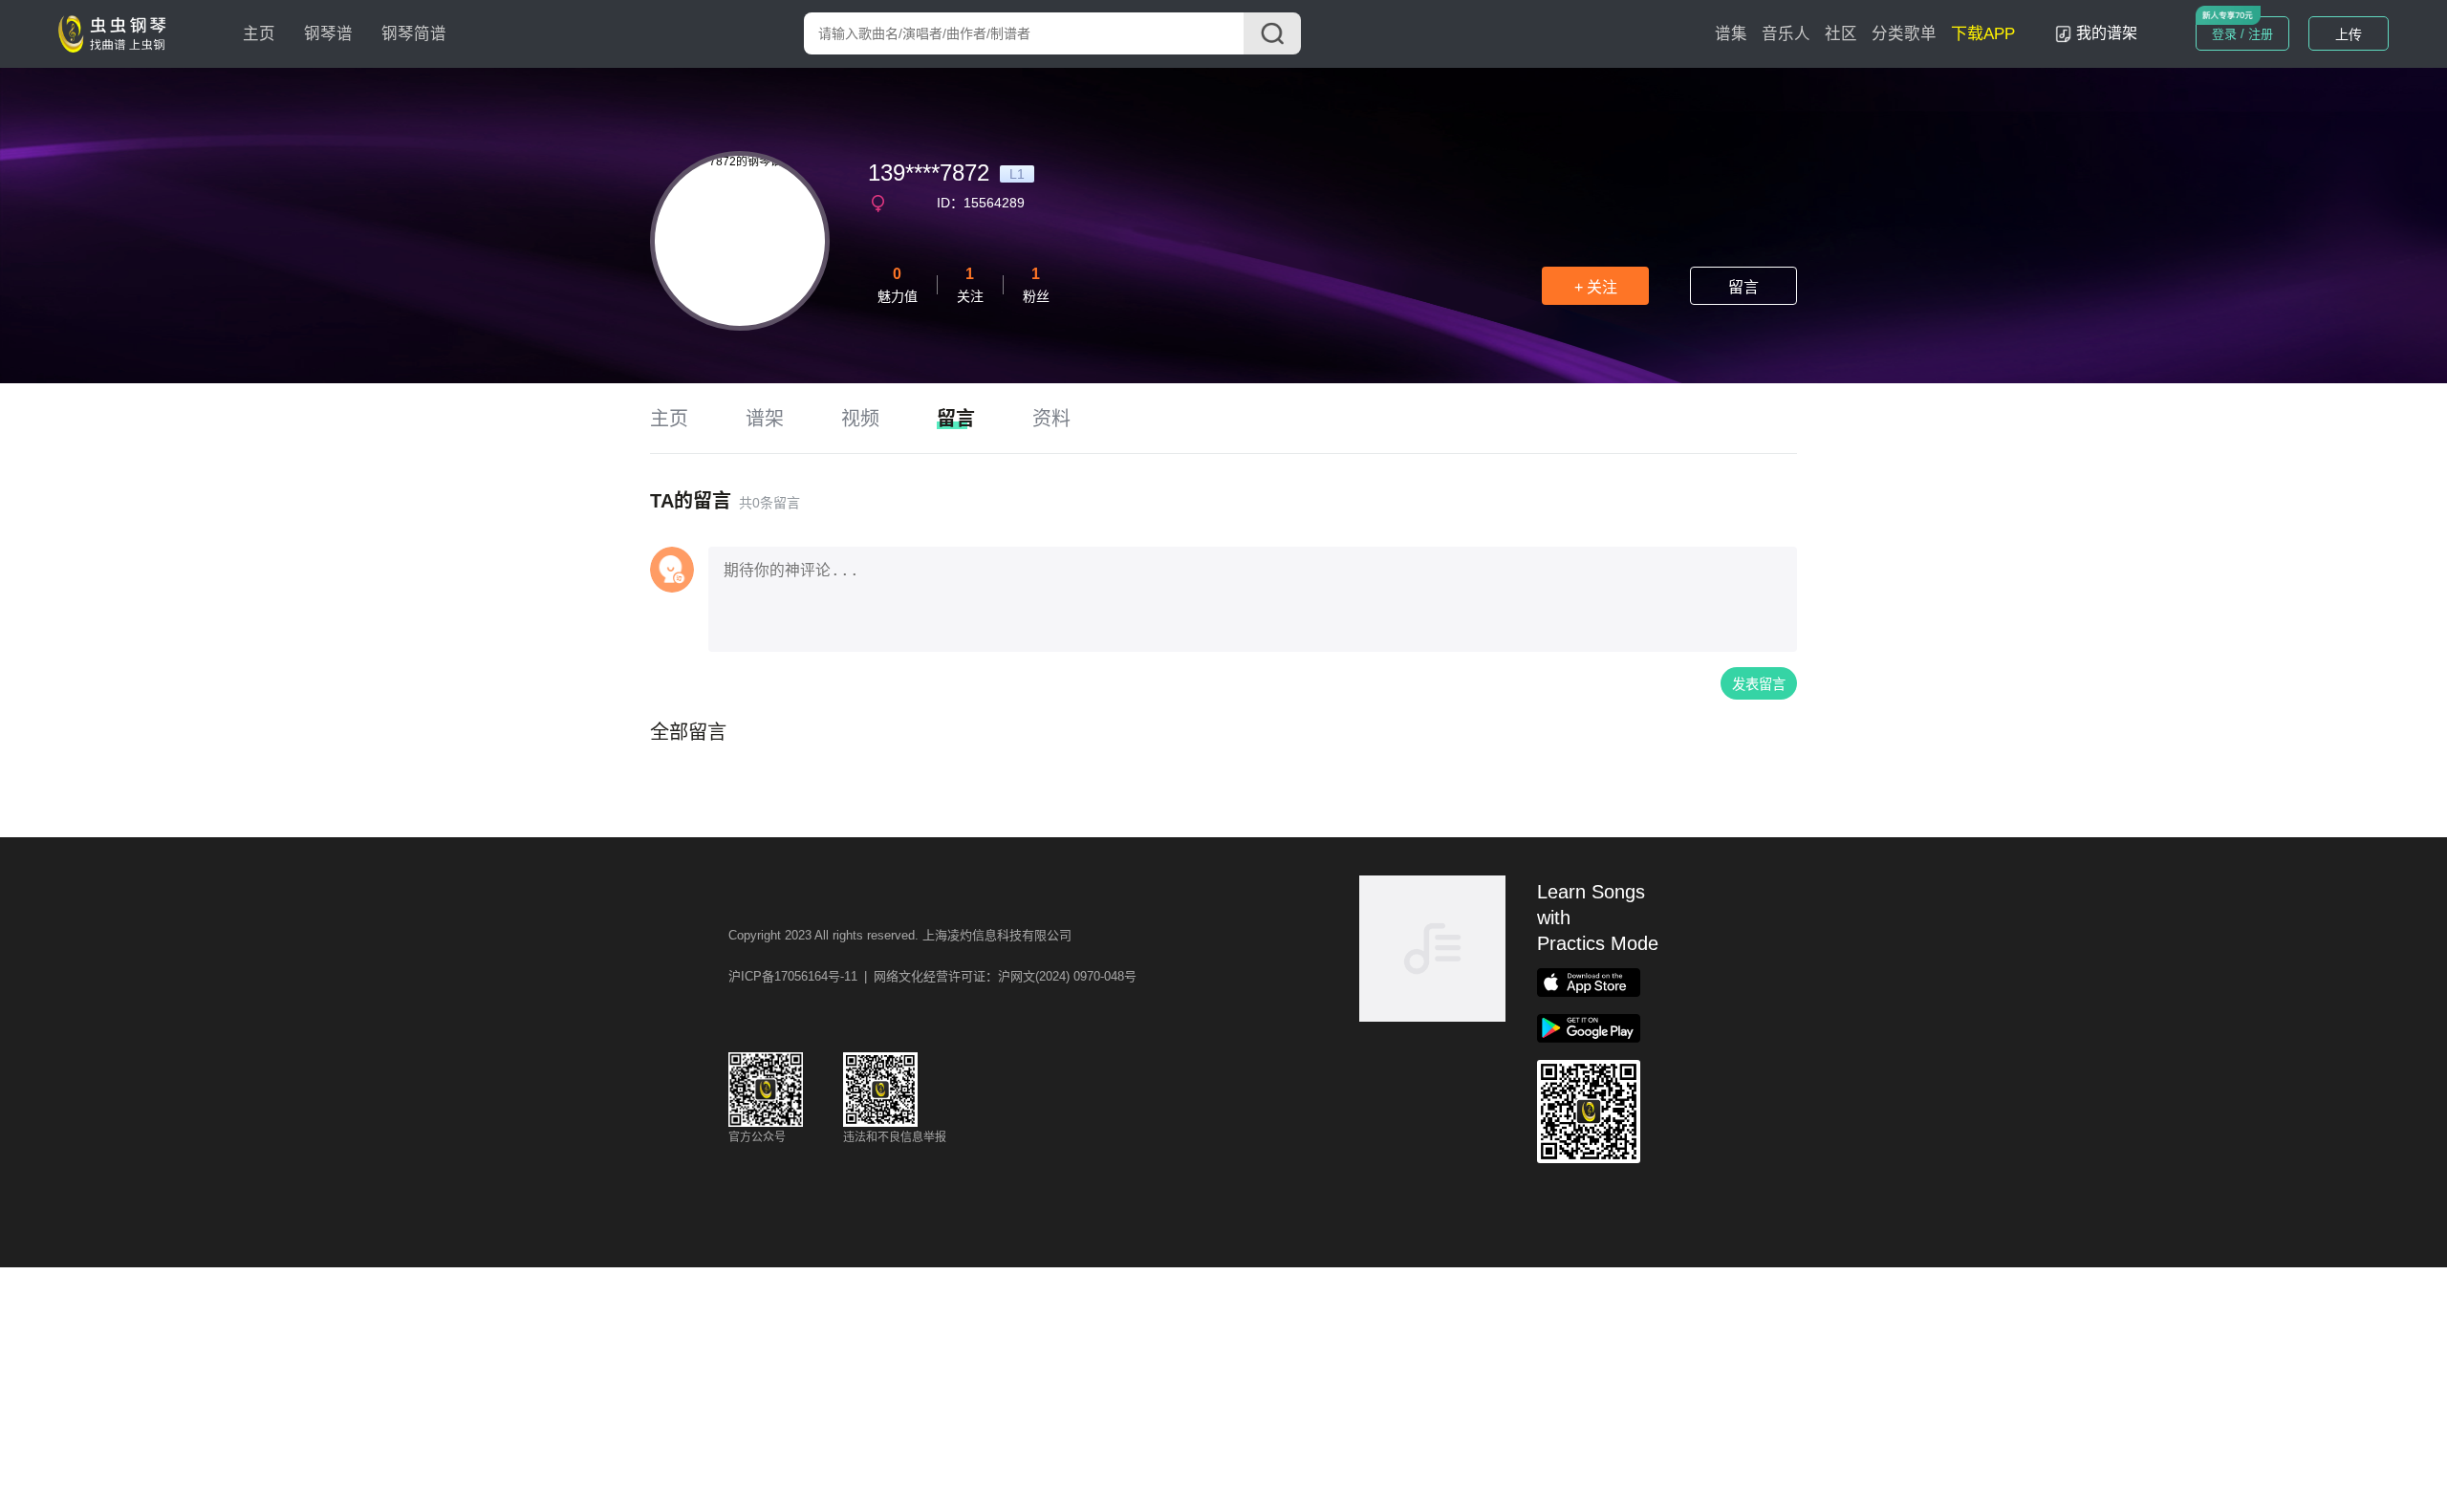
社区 (1841, 34)
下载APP (1983, 34)
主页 (259, 34)
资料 (1051, 419)
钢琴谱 (328, 34)
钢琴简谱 (414, 34)
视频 (860, 419)
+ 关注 (1596, 287)
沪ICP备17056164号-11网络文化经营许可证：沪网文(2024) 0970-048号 (932, 976)
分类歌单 (1904, 34)
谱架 (765, 419)
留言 (1743, 287)
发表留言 (1759, 684)
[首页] (117, 32)
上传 (2349, 34)
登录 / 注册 (2242, 34)
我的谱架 (2107, 33)
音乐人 (1786, 34)
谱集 (1731, 34)
